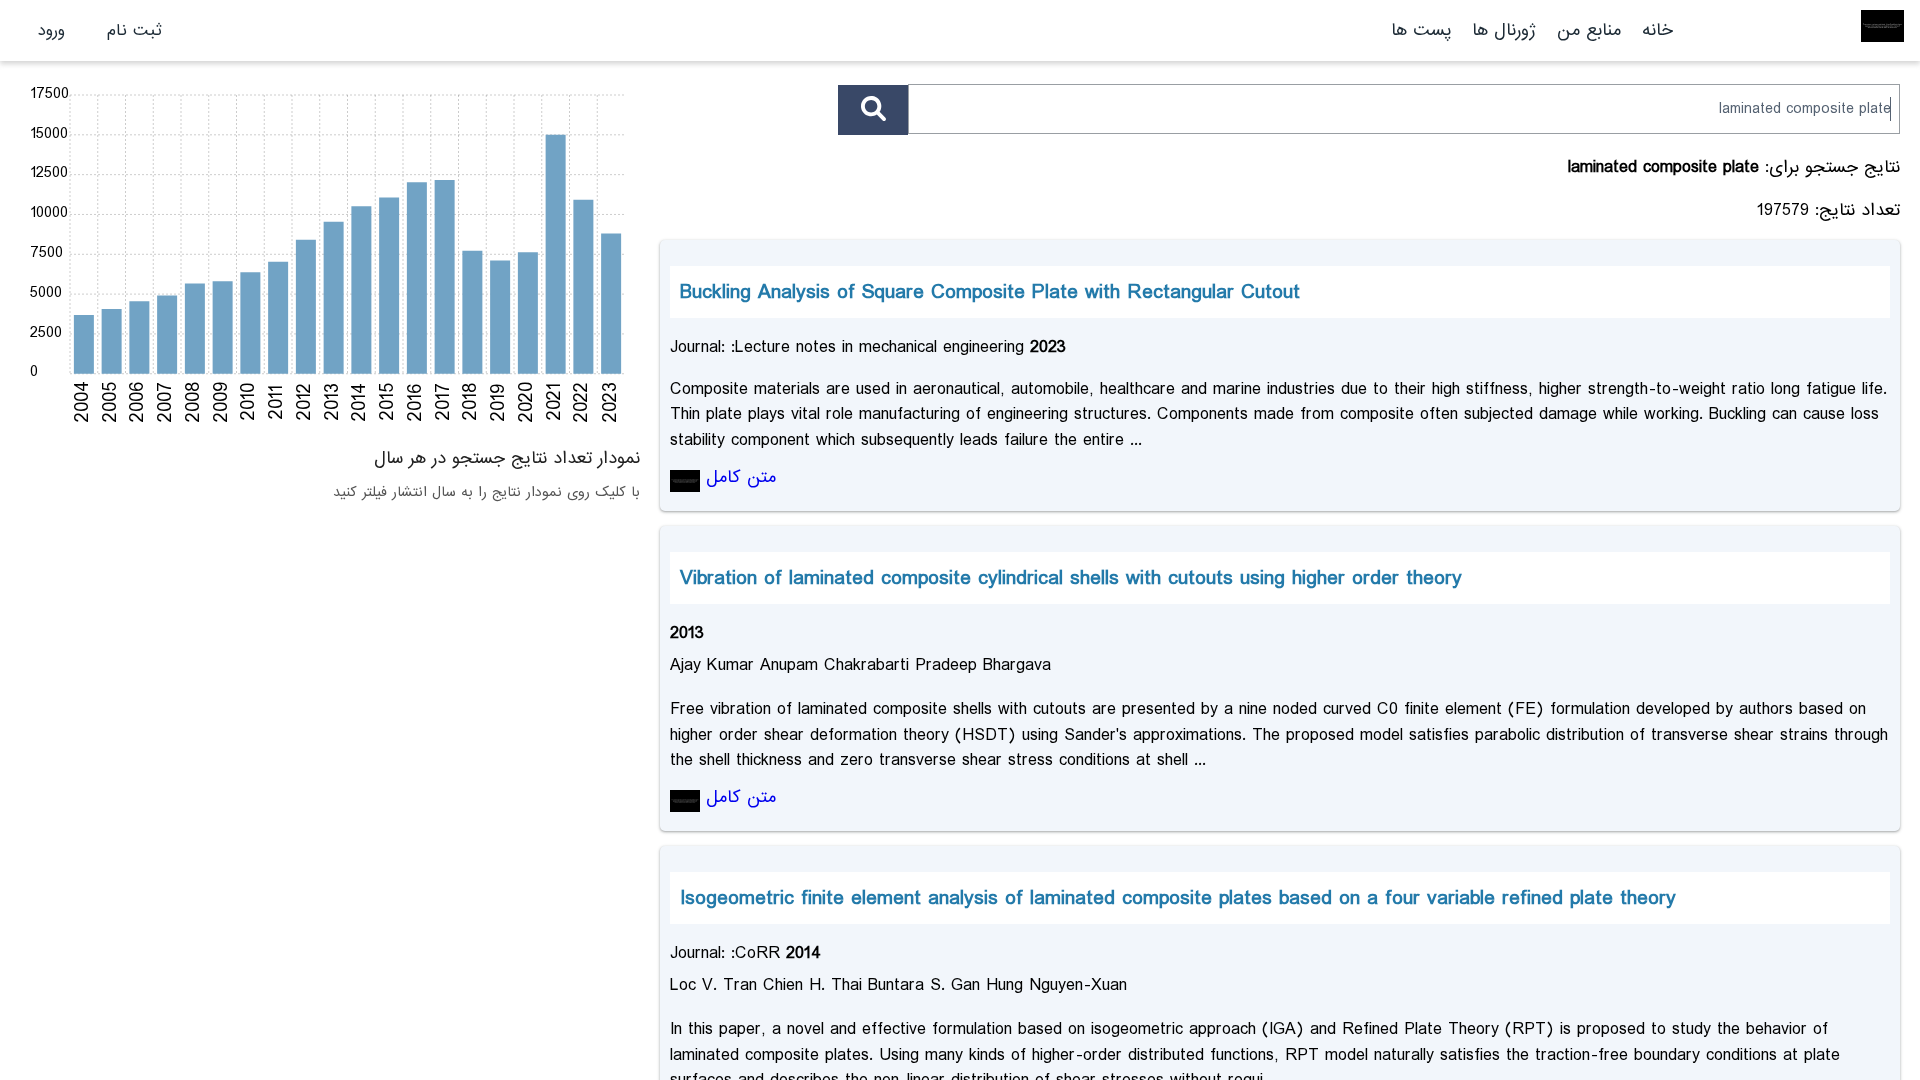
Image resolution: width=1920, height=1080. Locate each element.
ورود (51, 30)
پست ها (1421, 30)
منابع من (1586, 30)
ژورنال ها (1504, 30)
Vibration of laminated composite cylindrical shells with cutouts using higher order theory (1071, 578)
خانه (1657, 30)
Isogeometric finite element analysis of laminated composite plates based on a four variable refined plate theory (1178, 898)
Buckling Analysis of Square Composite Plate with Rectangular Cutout (990, 292)
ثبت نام (134, 30)
